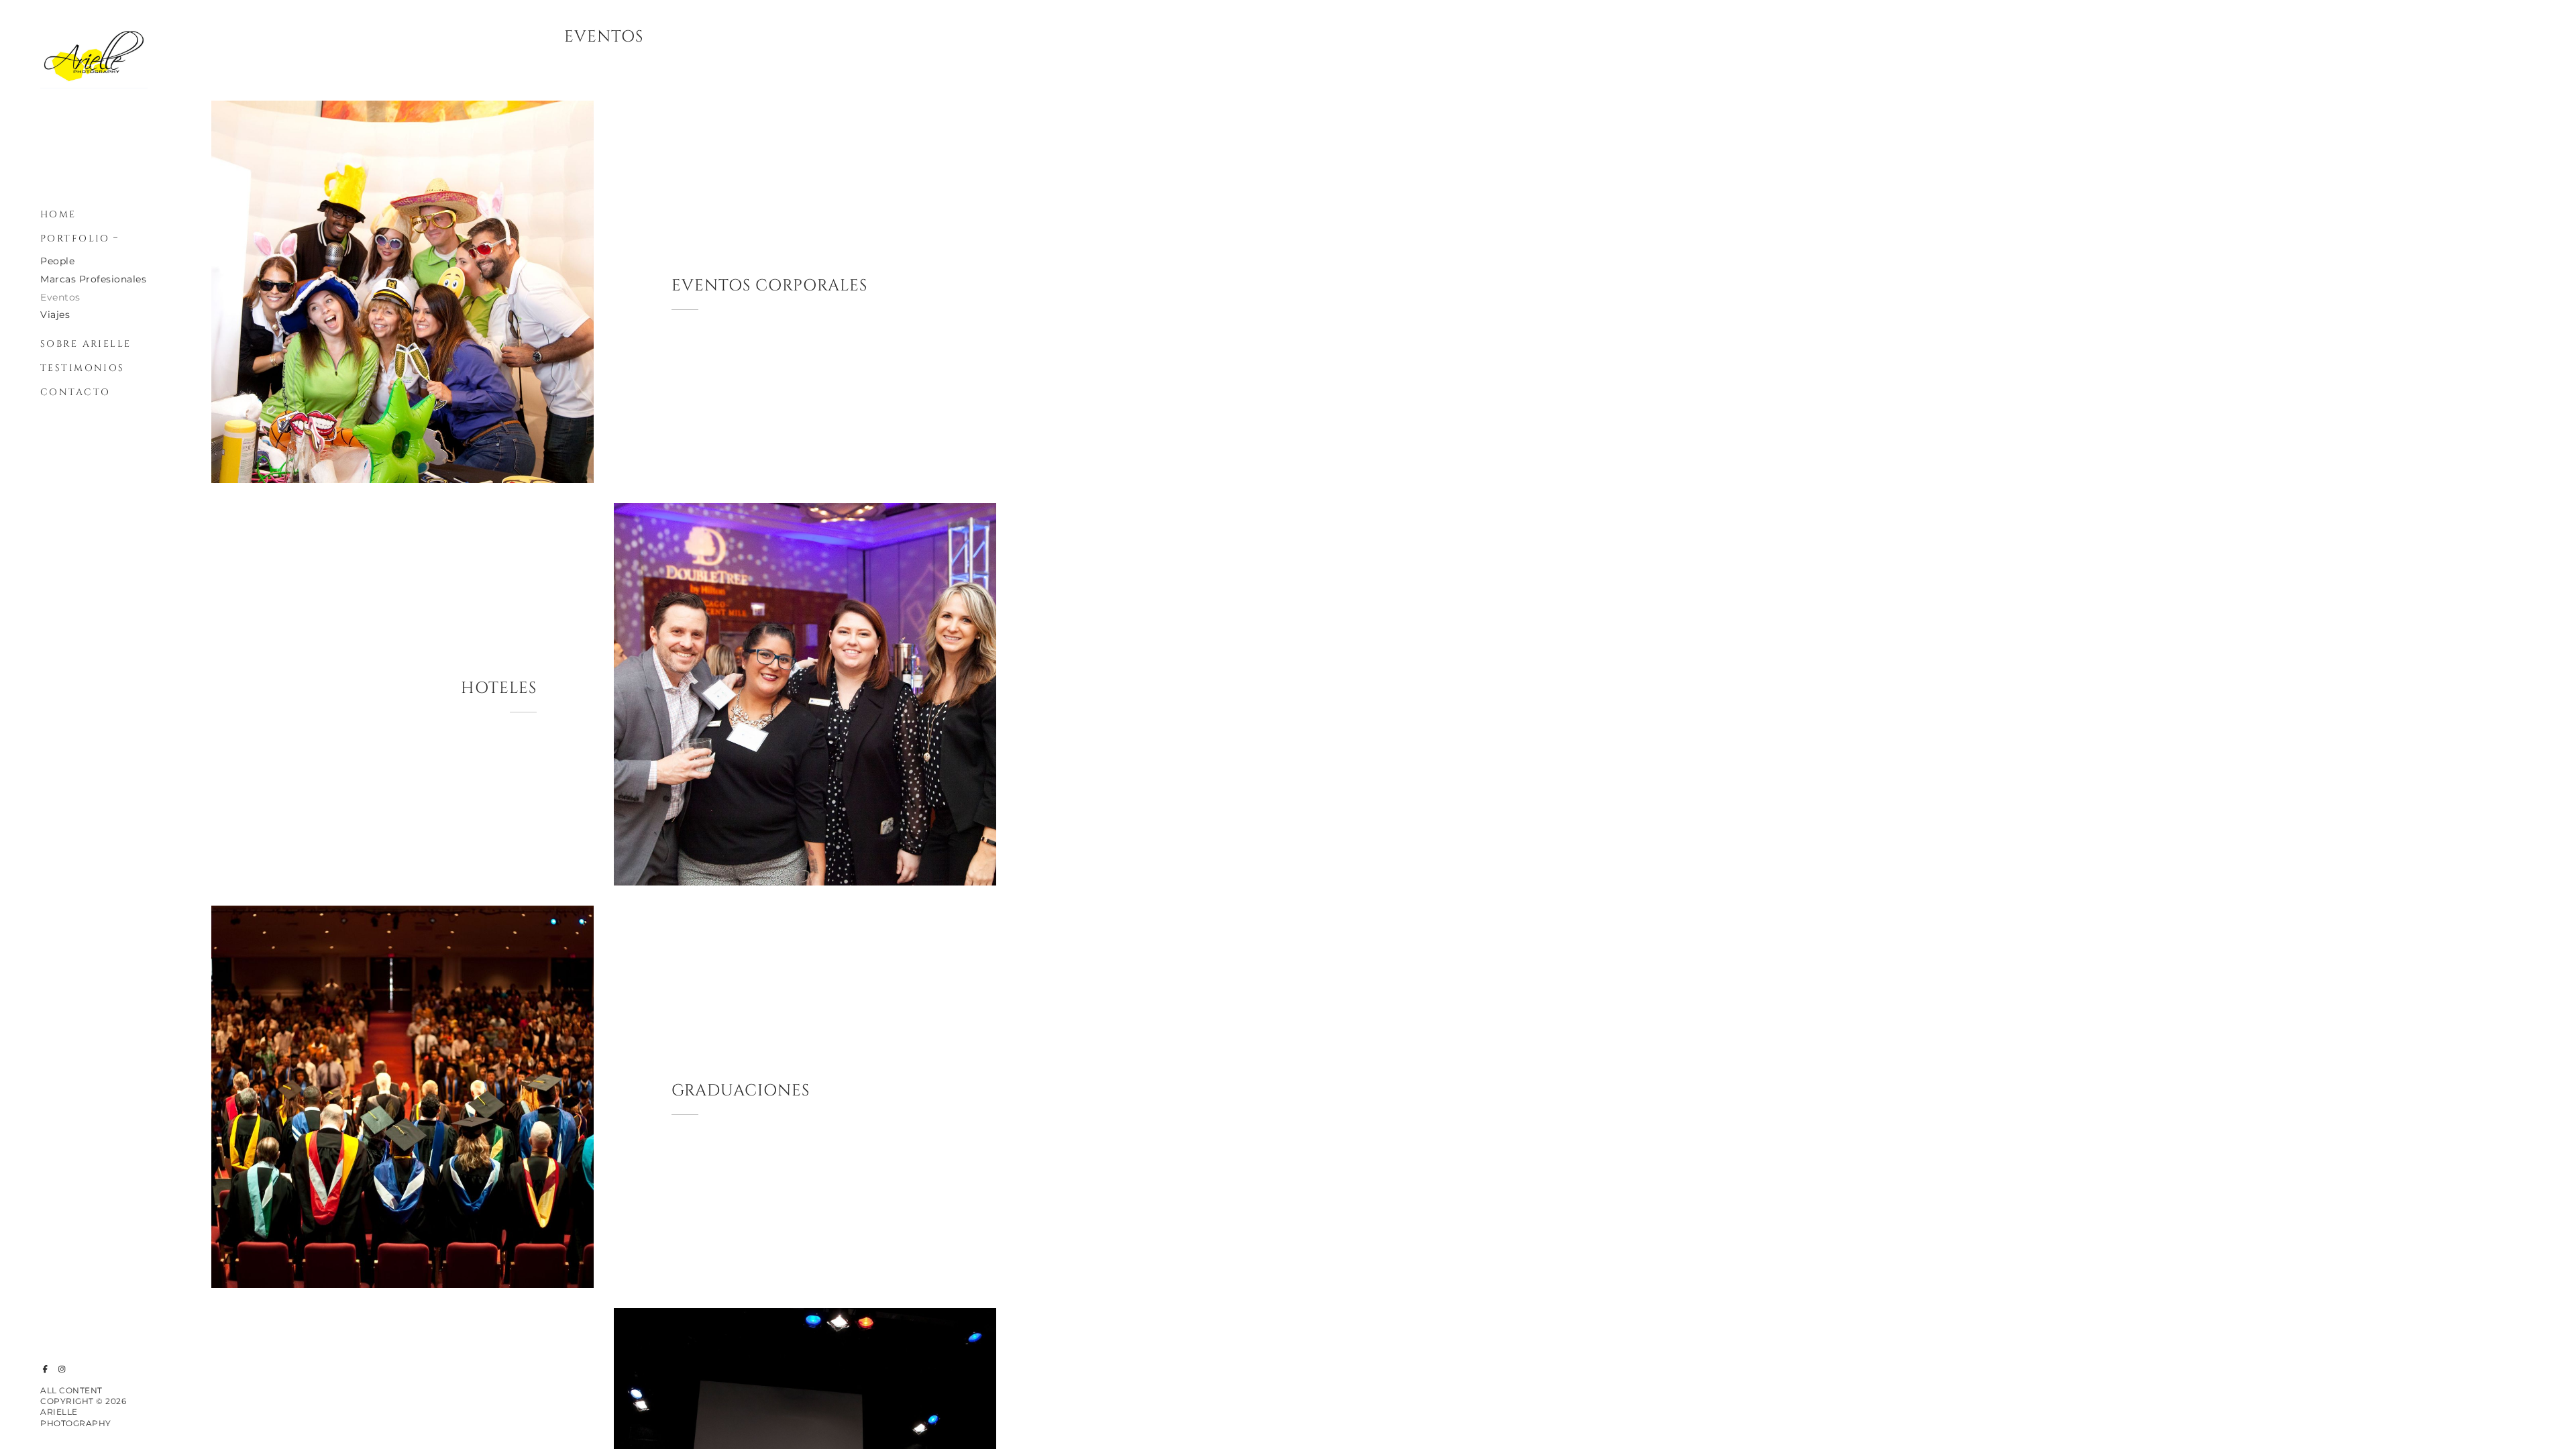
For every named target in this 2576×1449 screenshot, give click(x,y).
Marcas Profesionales (93, 279)
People (57, 261)
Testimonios (83, 368)
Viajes (55, 315)
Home (58, 214)
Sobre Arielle (86, 344)
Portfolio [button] (75, 238)
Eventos (60, 297)
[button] (116, 236)
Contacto (75, 392)
